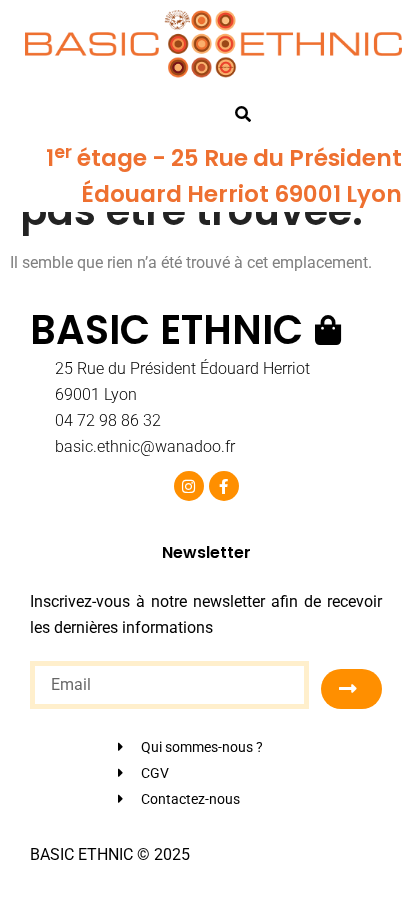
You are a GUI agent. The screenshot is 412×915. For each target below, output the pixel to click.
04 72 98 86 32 (108, 420)
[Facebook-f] (224, 486)
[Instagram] (189, 486)
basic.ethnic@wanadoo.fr (145, 446)
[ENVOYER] (351, 689)
